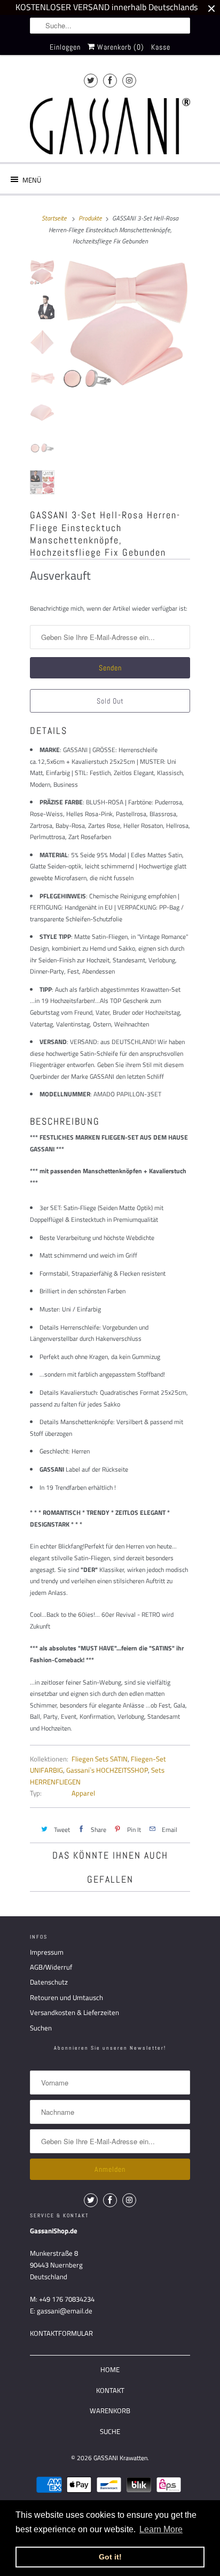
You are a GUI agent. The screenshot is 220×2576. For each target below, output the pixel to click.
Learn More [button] (161, 2529)
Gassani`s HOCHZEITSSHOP (107, 1770)
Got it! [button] (110, 2557)
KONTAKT (110, 2390)
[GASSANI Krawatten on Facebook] (110, 80)
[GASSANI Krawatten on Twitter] (91, 80)
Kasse (161, 47)
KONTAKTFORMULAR (61, 2333)
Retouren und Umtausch (66, 1997)
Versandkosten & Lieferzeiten (74, 2012)
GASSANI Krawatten (120, 2458)
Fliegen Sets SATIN (100, 1759)
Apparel (83, 1793)
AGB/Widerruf (51, 1967)
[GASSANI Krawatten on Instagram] (129, 80)
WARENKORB (110, 2411)
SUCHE (110, 2431)
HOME (110, 2369)
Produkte (90, 218)
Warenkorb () (120, 47)
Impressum (47, 1952)
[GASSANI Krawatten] (110, 126)
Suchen (41, 2028)
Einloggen (65, 47)
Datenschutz (49, 1982)
